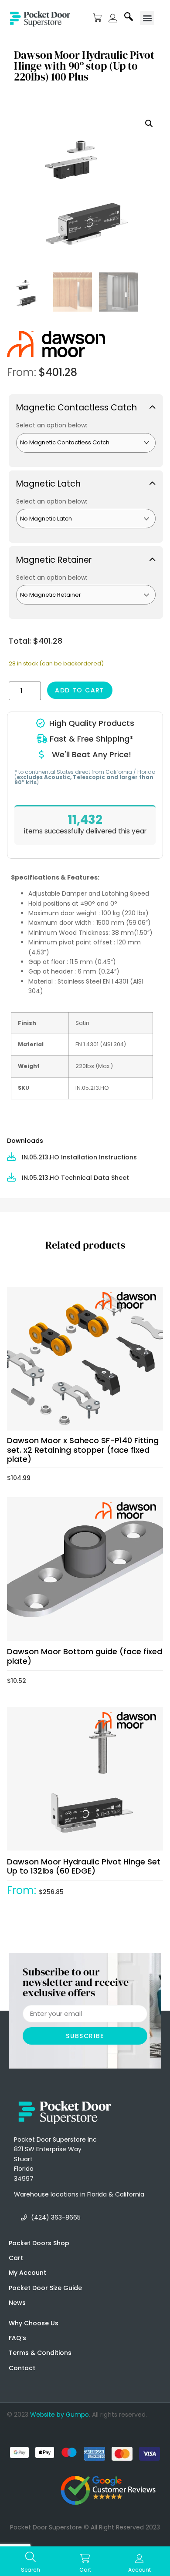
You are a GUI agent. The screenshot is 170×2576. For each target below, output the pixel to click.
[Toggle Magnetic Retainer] (86, 559)
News (17, 2303)
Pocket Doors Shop (39, 2243)
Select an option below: (52, 425)
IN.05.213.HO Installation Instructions (79, 1157)
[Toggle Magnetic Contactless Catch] (86, 407)
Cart (16, 2258)
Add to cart (80, 690)
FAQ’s (17, 2338)
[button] (147, 18)
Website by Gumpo (59, 2415)
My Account (27, 2273)
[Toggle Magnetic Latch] (86, 484)
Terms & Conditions (40, 2353)
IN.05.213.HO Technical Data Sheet (75, 1178)
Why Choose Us (34, 2323)
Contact (22, 2368)
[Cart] (97, 18)
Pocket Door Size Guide (45, 2288)
